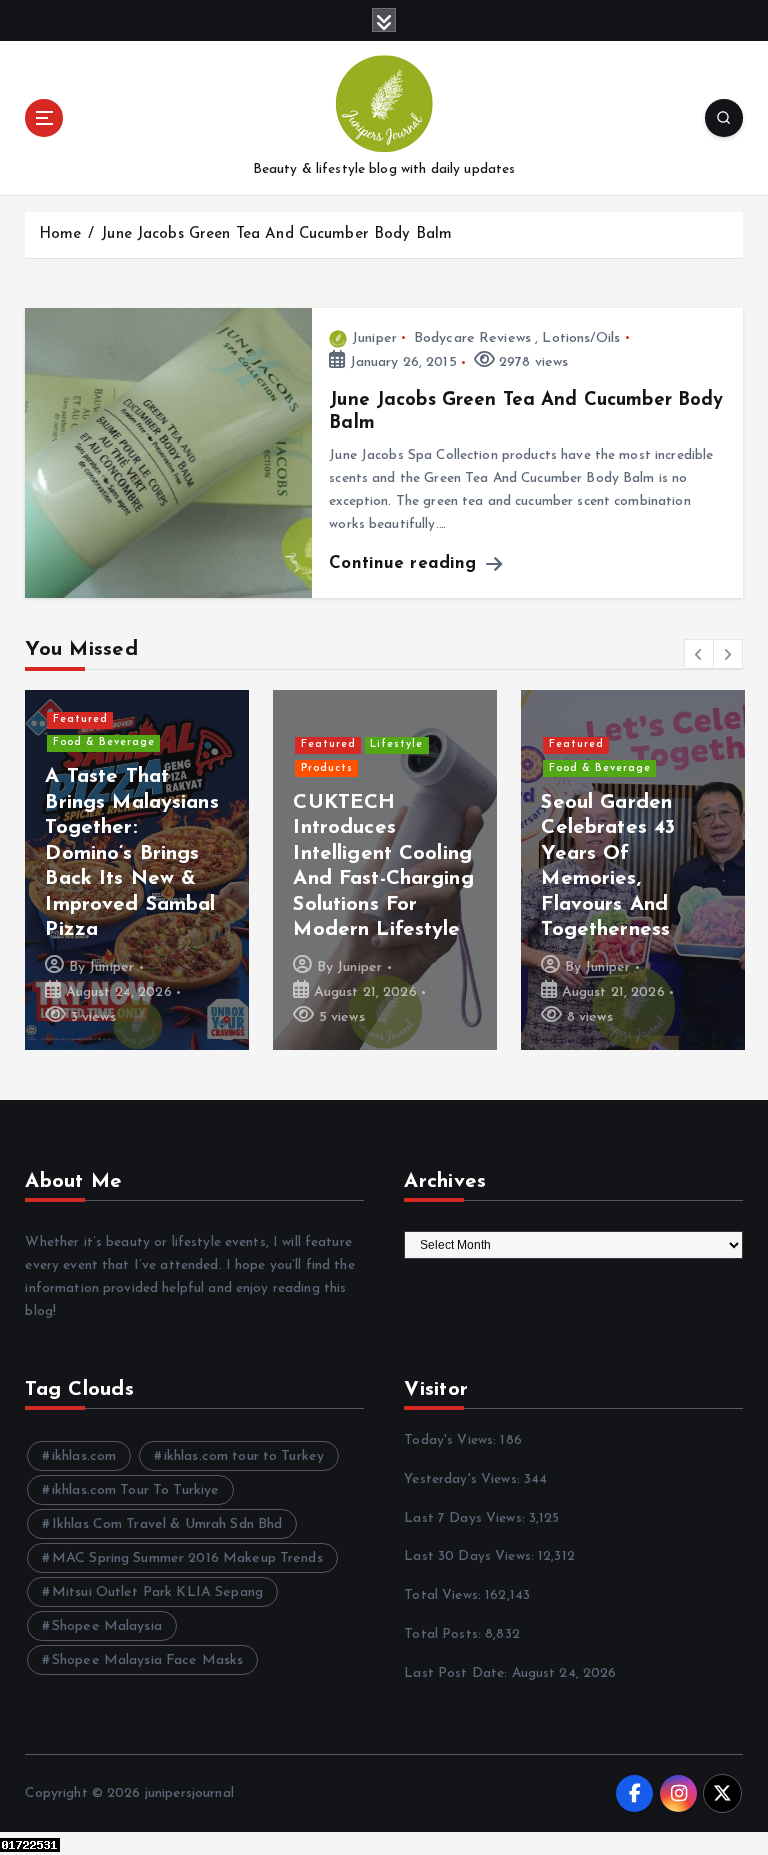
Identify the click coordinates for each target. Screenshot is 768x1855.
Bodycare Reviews (472, 338)
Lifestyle (396, 744)
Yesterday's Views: (464, 1479)
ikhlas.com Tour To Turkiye (136, 1490)
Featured (80, 719)
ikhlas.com (84, 1456)
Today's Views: (452, 1440)
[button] (699, 654)
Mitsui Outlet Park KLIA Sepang (157, 1592)
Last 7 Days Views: (466, 1518)
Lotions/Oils (581, 338)
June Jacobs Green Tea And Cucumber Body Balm (276, 234)
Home (60, 234)
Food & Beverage (104, 742)
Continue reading (405, 563)
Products (327, 768)
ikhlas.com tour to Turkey (244, 1456)
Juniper (374, 338)
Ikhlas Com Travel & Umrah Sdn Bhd (167, 1524)
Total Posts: (444, 1634)
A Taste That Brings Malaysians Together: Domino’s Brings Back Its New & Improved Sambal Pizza (131, 853)
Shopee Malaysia (107, 1626)
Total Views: (444, 1595)
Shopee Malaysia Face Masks (148, 1660)
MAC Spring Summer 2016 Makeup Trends (187, 1558)
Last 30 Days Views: (471, 1556)
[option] (137, 870)
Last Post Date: (457, 1673)
